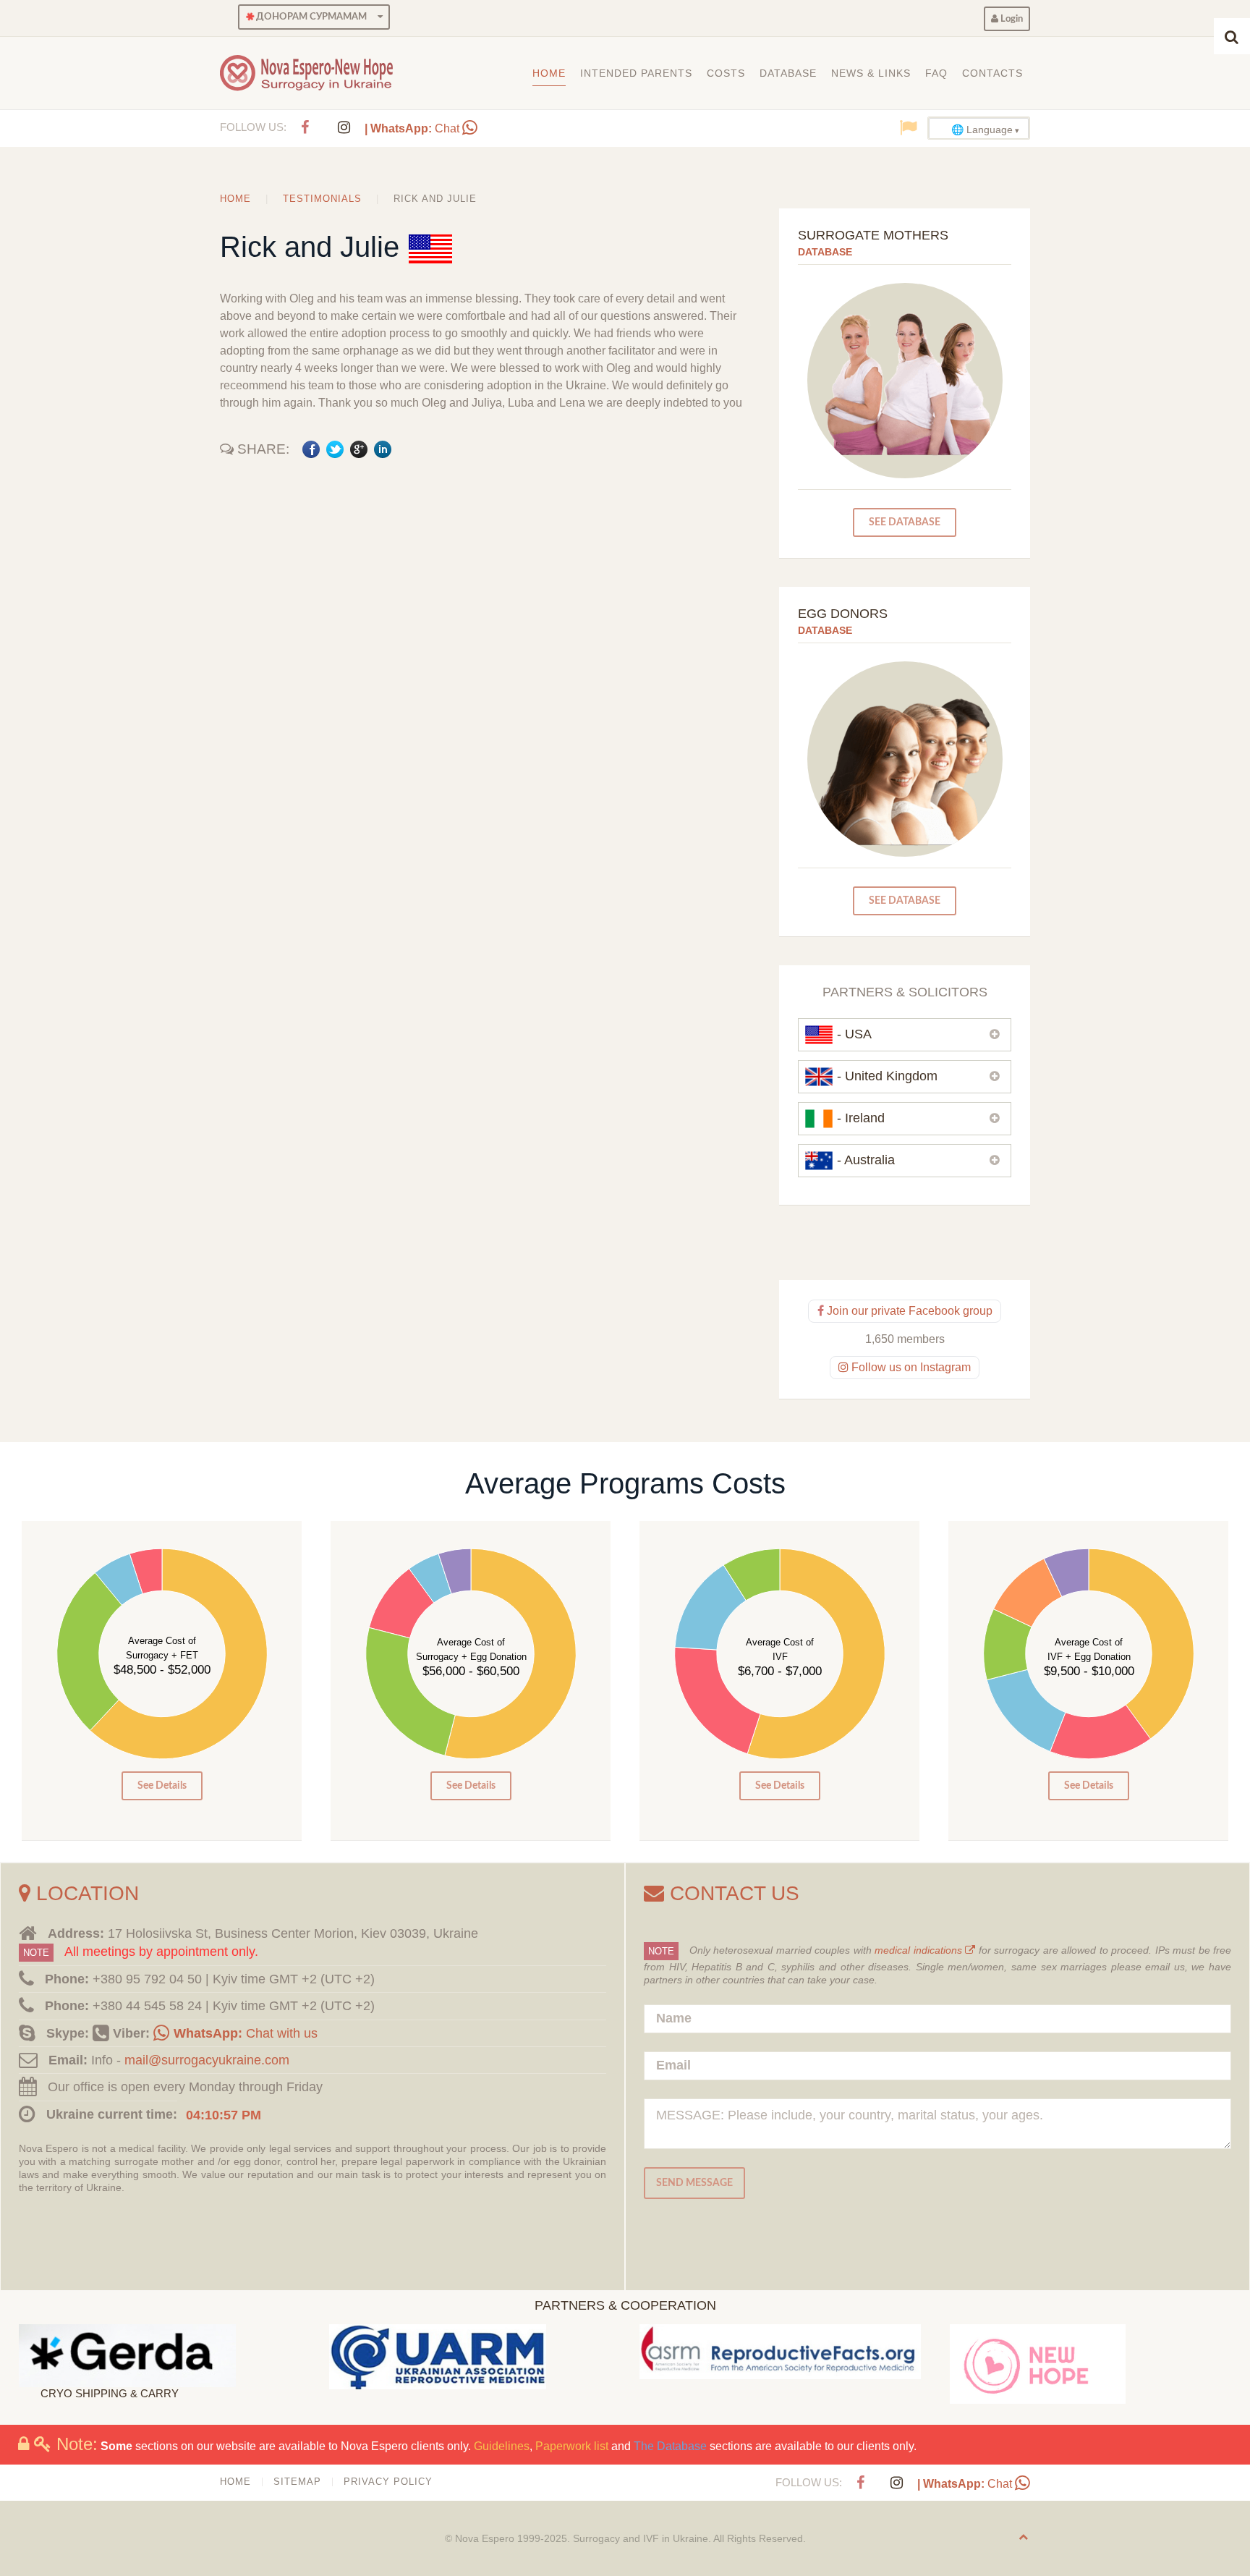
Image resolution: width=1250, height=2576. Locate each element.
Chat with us (246, 2033)
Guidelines (502, 2446)
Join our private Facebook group (908, 1311)
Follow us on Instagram (910, 1367)
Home (549, 73)
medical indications (920, 1950)
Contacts (992, 73)
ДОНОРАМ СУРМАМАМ (310, 17)
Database (788, 73)
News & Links (871, 73)
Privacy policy (388, 2482)
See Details (162, 1785)
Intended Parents (636, 73)
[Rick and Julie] (430, 247)
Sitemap (297, 2482)
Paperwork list (572, 2446)
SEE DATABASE (905, 522)
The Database (670, 2446)
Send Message (694, 2183)
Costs (726, 73)
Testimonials (322, 199)
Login (1011, 19)
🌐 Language (982, 130)
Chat (413, 128)
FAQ (936, 73)
